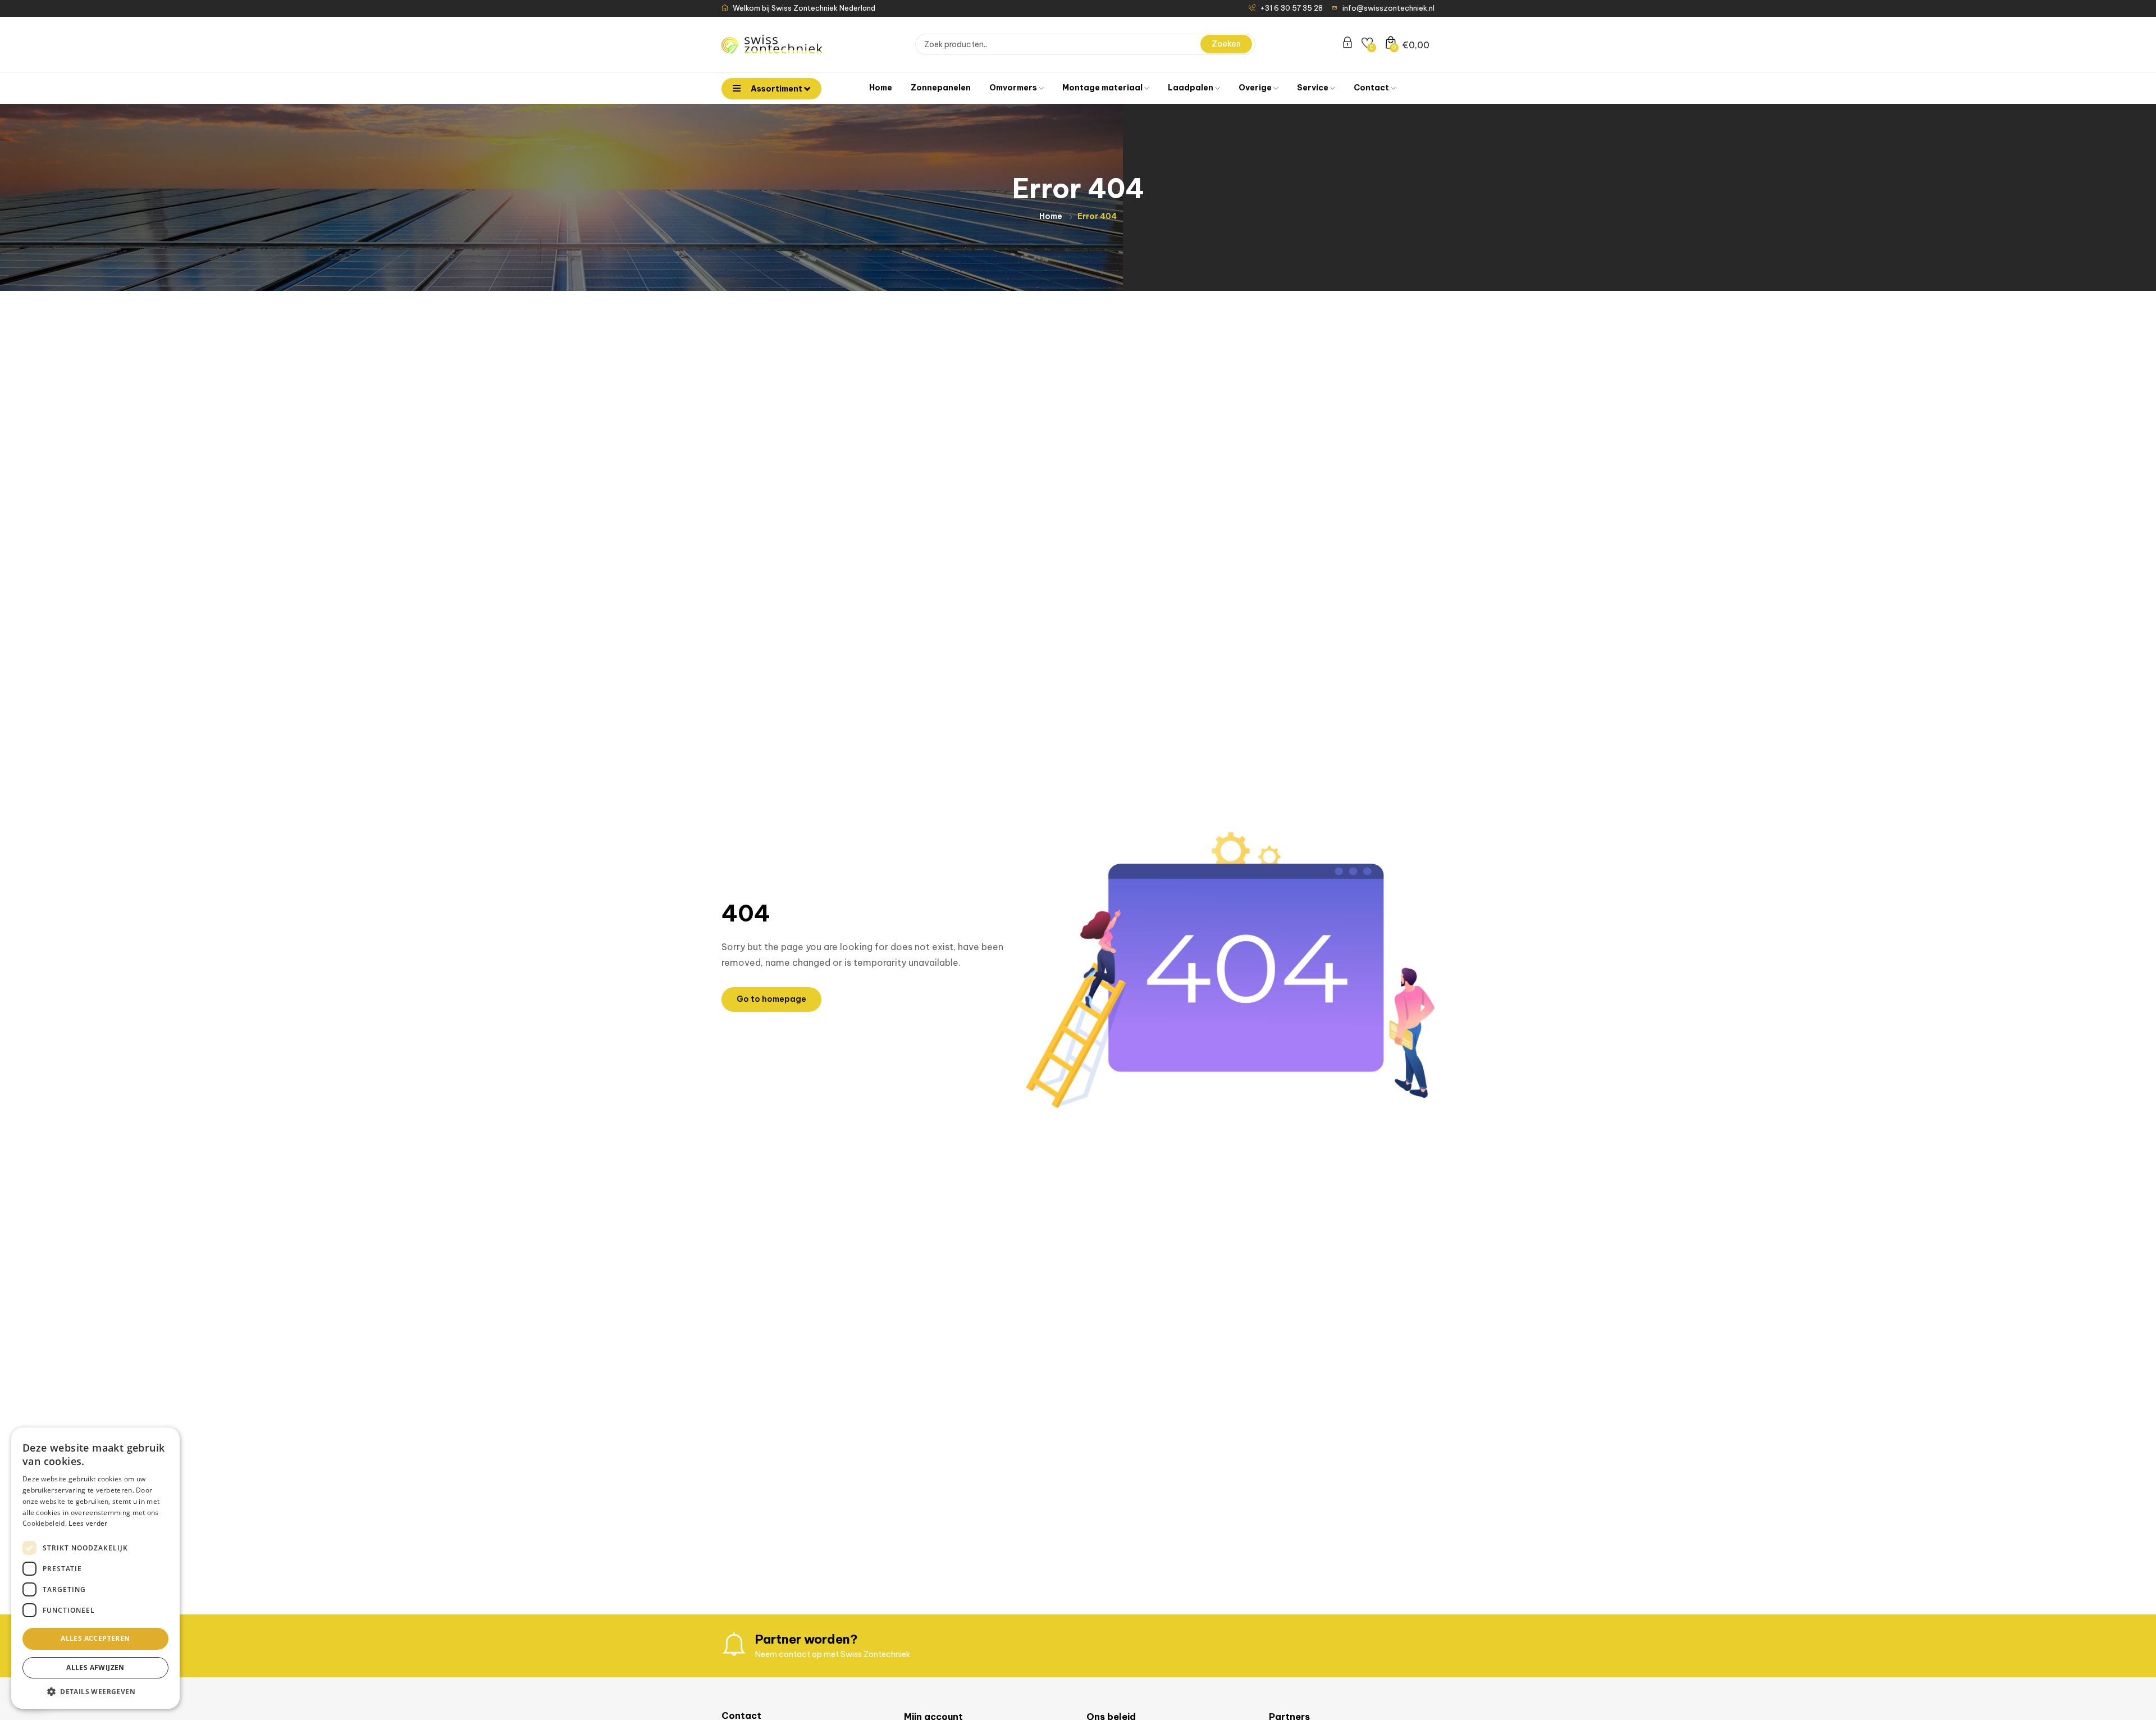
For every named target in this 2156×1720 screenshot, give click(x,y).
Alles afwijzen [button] (95, 1667)
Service (1314, 88)
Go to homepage (771, 999)
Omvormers (1014, 88)
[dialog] (95, 1568)
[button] (95, 1692)
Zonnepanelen (941, 88)
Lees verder (88, 1523)
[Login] (1347, 44)
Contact (1372, 88)
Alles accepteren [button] (95, 1638)
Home (881, 88)
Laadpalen (1191, 88)
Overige (1256, 88)
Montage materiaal (1103, 88)
